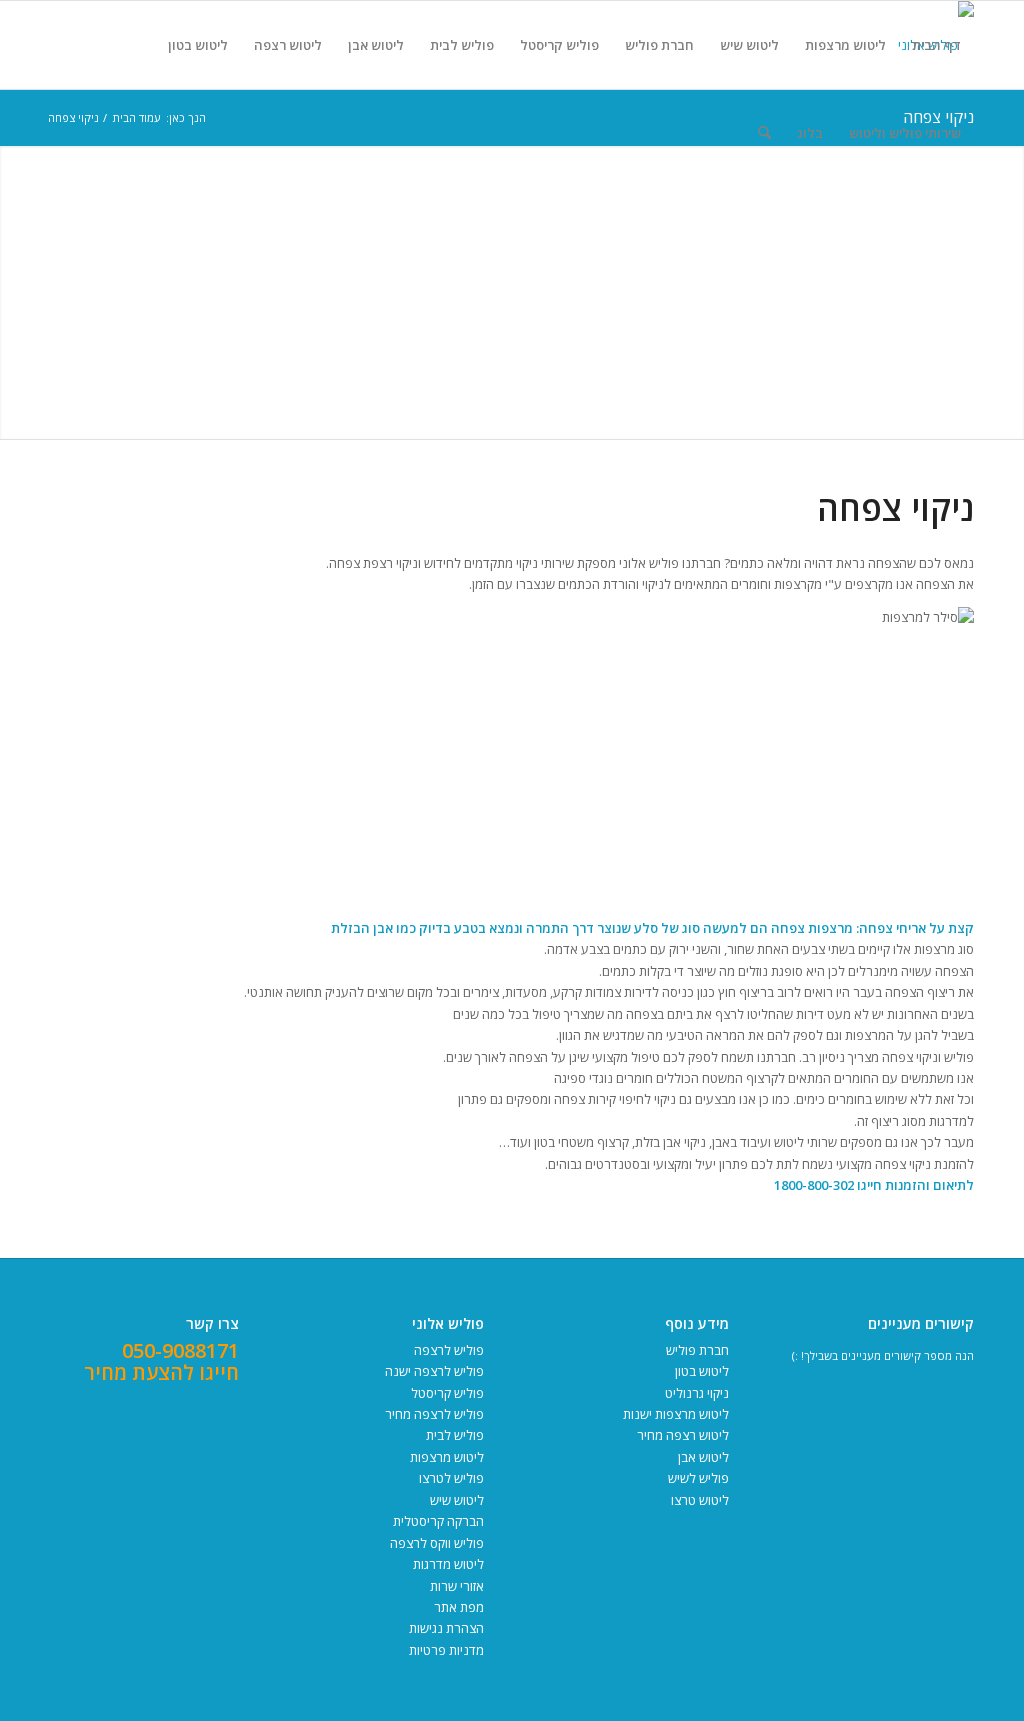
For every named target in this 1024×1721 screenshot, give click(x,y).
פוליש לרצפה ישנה (434, 1371)
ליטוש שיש (457, 1500)
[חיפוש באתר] (764, 133)
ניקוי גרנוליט (697, 1393)
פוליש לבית (455, 1435)
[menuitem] (936, 45)
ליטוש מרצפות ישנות (676, 1414)
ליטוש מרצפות (447, 1457)
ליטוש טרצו (700, 1500)
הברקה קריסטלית (438, 1521)
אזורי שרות (457, 1586)
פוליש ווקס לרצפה (437, 1543)
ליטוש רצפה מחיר (683, 1435)
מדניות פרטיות (446, 1650)
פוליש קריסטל (447, 1393)
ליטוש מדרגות (448, 1564)
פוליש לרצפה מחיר (434, 1414)
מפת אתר (459, 1607)
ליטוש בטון (702, 1371)
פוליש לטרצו (451, 1478)
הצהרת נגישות (446, 1628)
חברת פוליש (697, 1350)
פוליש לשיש (698, 1478)
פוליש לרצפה (449, 1350)
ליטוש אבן (703, 1457)
